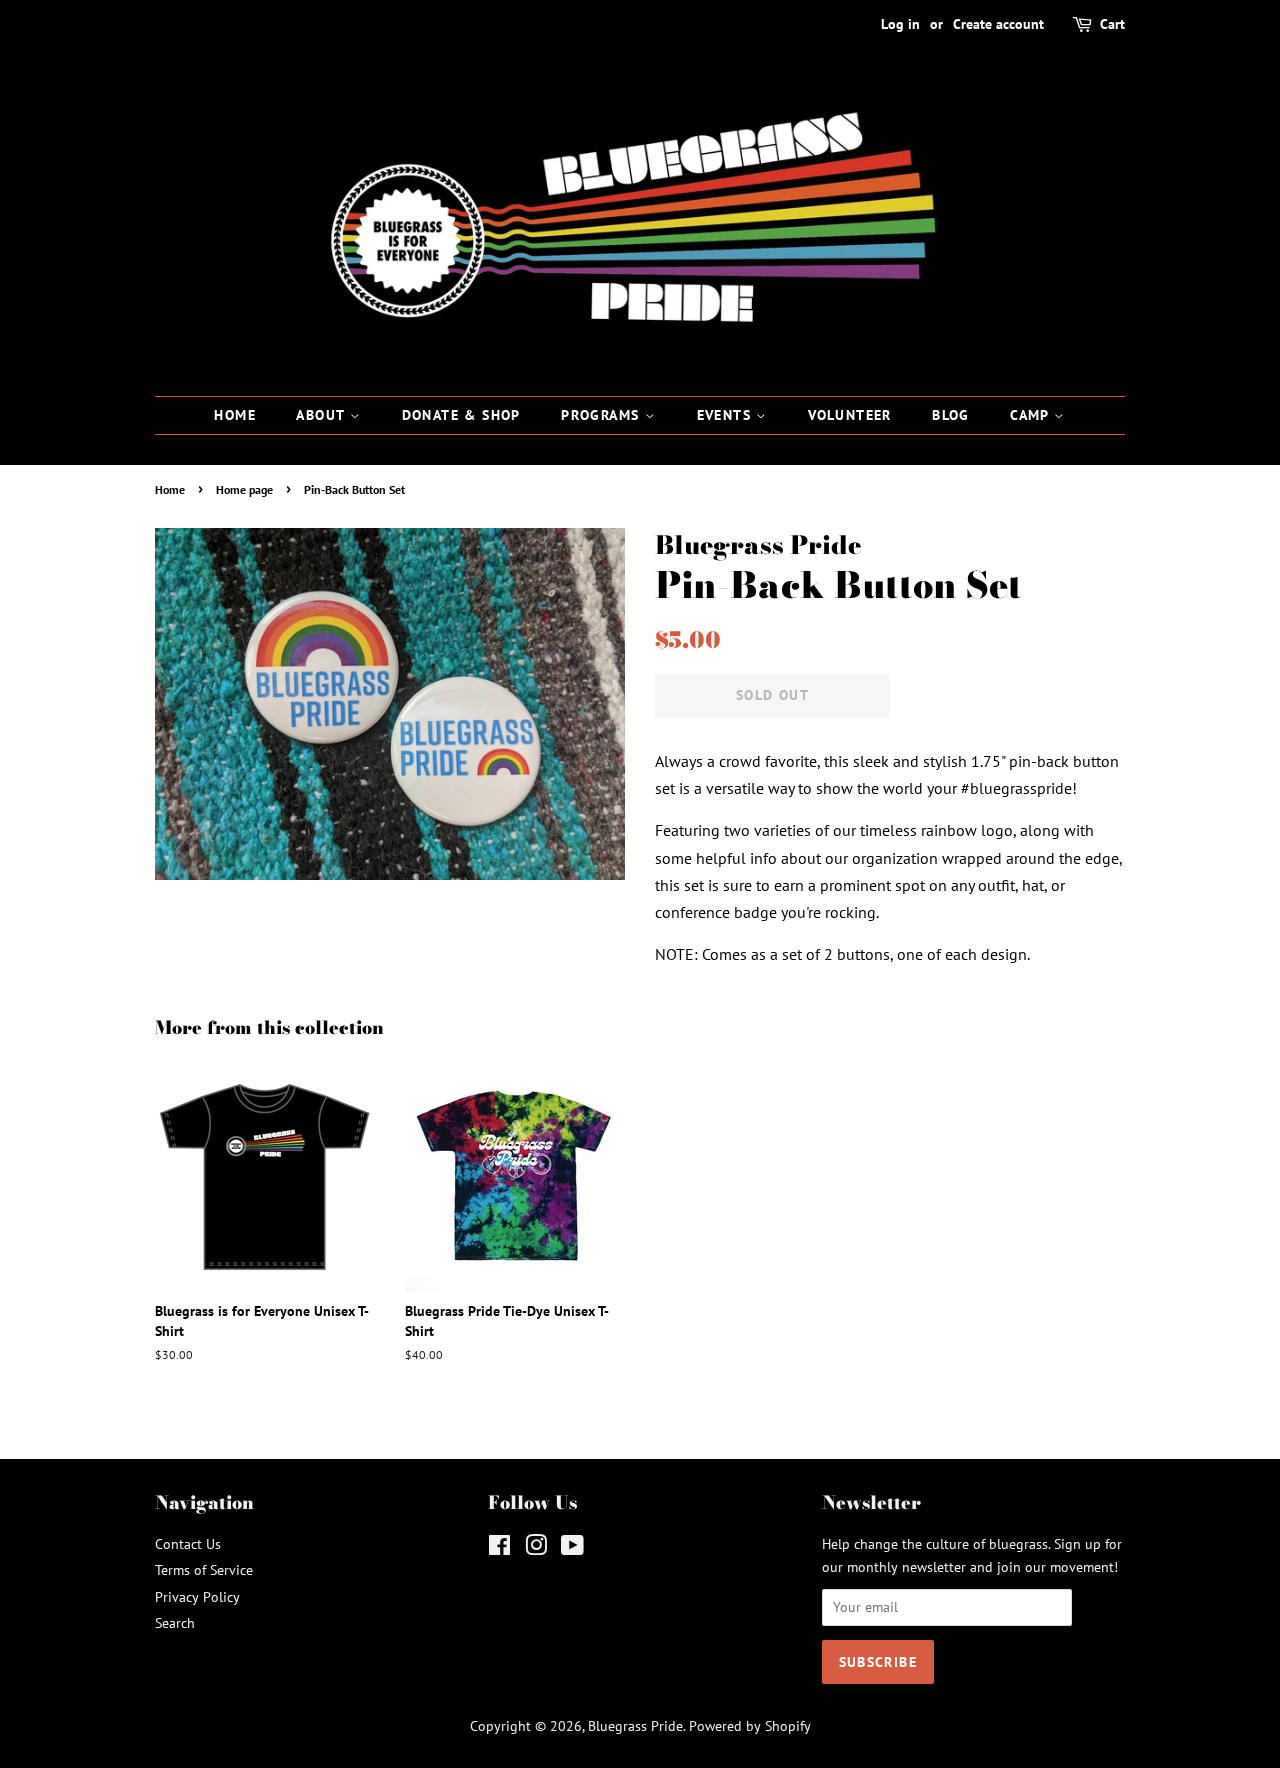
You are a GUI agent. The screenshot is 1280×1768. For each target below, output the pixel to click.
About (322, 415)
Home (235, 415)
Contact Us (188, 1544)
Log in (900, 24)
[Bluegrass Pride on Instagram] (536, 1549)
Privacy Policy (197, 1597)
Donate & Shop (461, 415)
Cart (1112, 24)
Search (175, 1623)
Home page (244, 489)
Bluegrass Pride (635, 1726)
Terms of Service (204, 1570)
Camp (1032, 415)
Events (727, 415)
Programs (603, 415)
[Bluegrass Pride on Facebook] (499, 1549)
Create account (998, 24)
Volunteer (850, 415)
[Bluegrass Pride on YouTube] (572, 1549)
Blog (951, 415)
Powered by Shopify (750, 1726)
